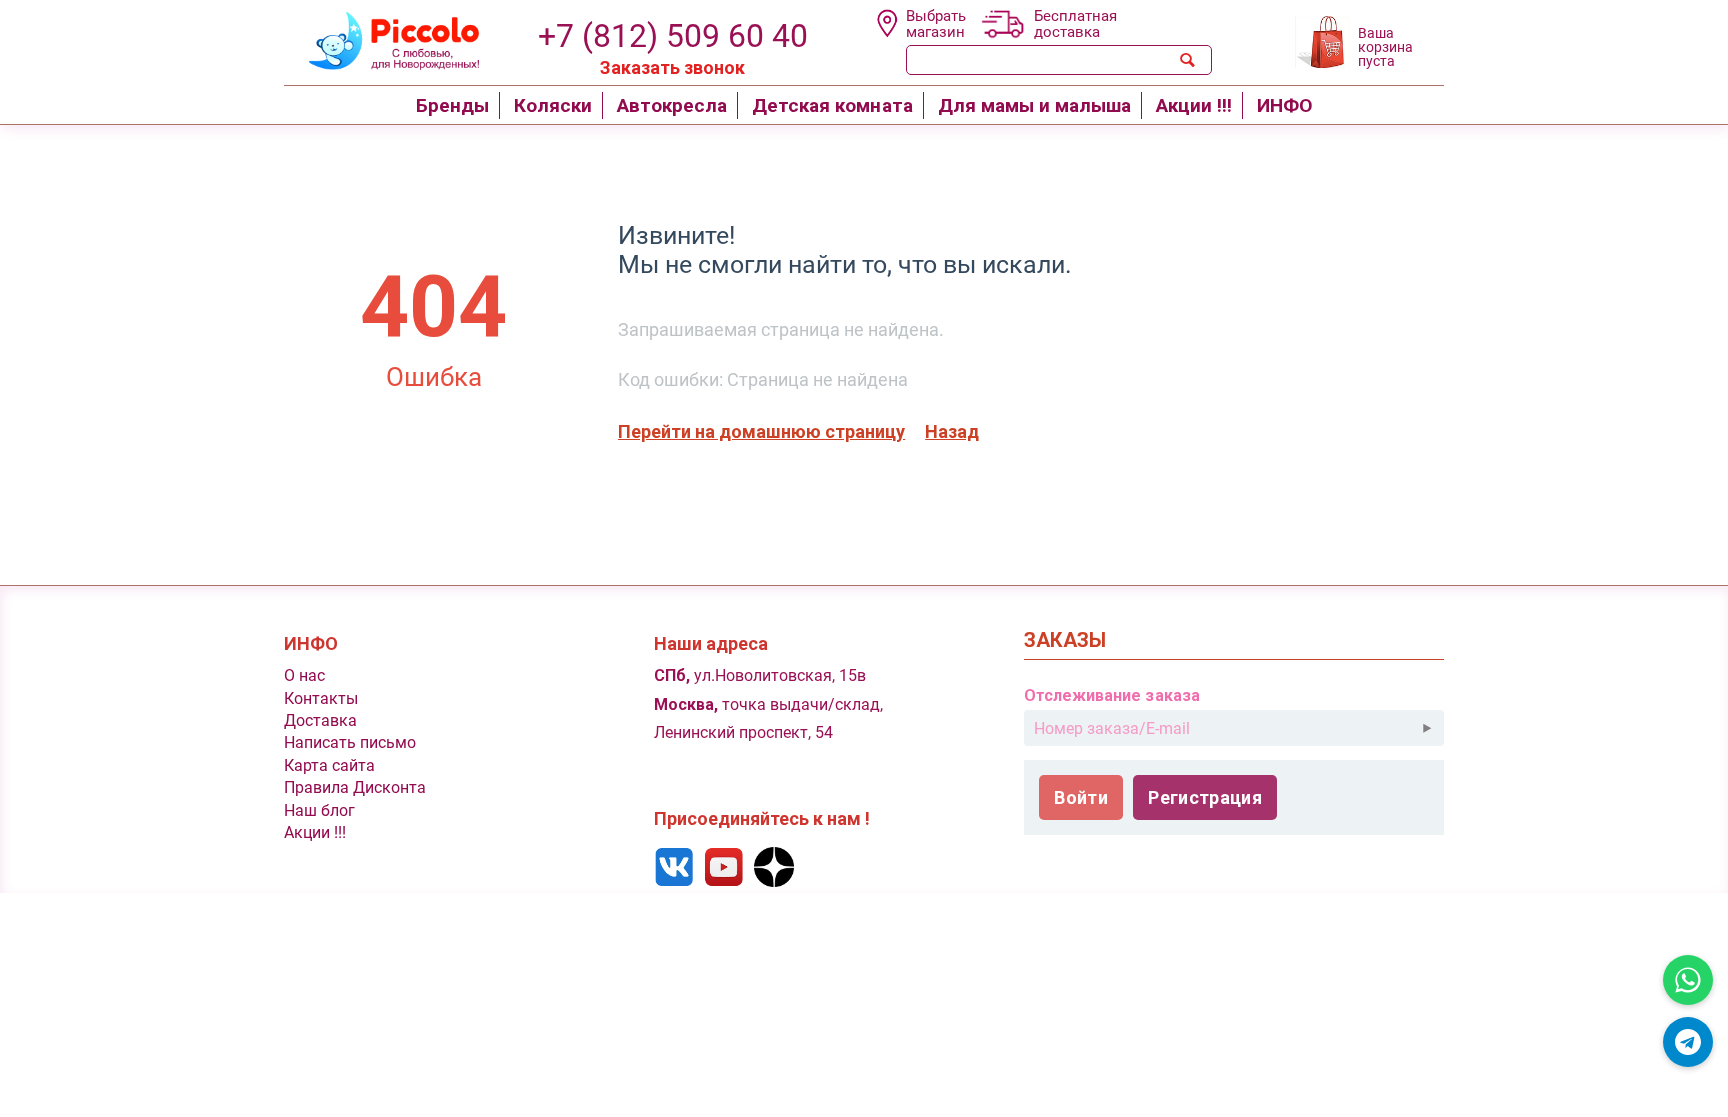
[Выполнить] (1427, 728)
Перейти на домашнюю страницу (761, 431)
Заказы (1065, 640)
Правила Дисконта (355, 787)
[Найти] (1188, 60)
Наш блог (319, 810)
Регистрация (1205, 797)
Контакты (321, 698)
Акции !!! (315, 832)
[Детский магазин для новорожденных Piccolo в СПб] (381, 38)
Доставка (320, 720)
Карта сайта (329, 765)
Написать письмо (350, 742)
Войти (1081, 797)
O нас (304, 675)
